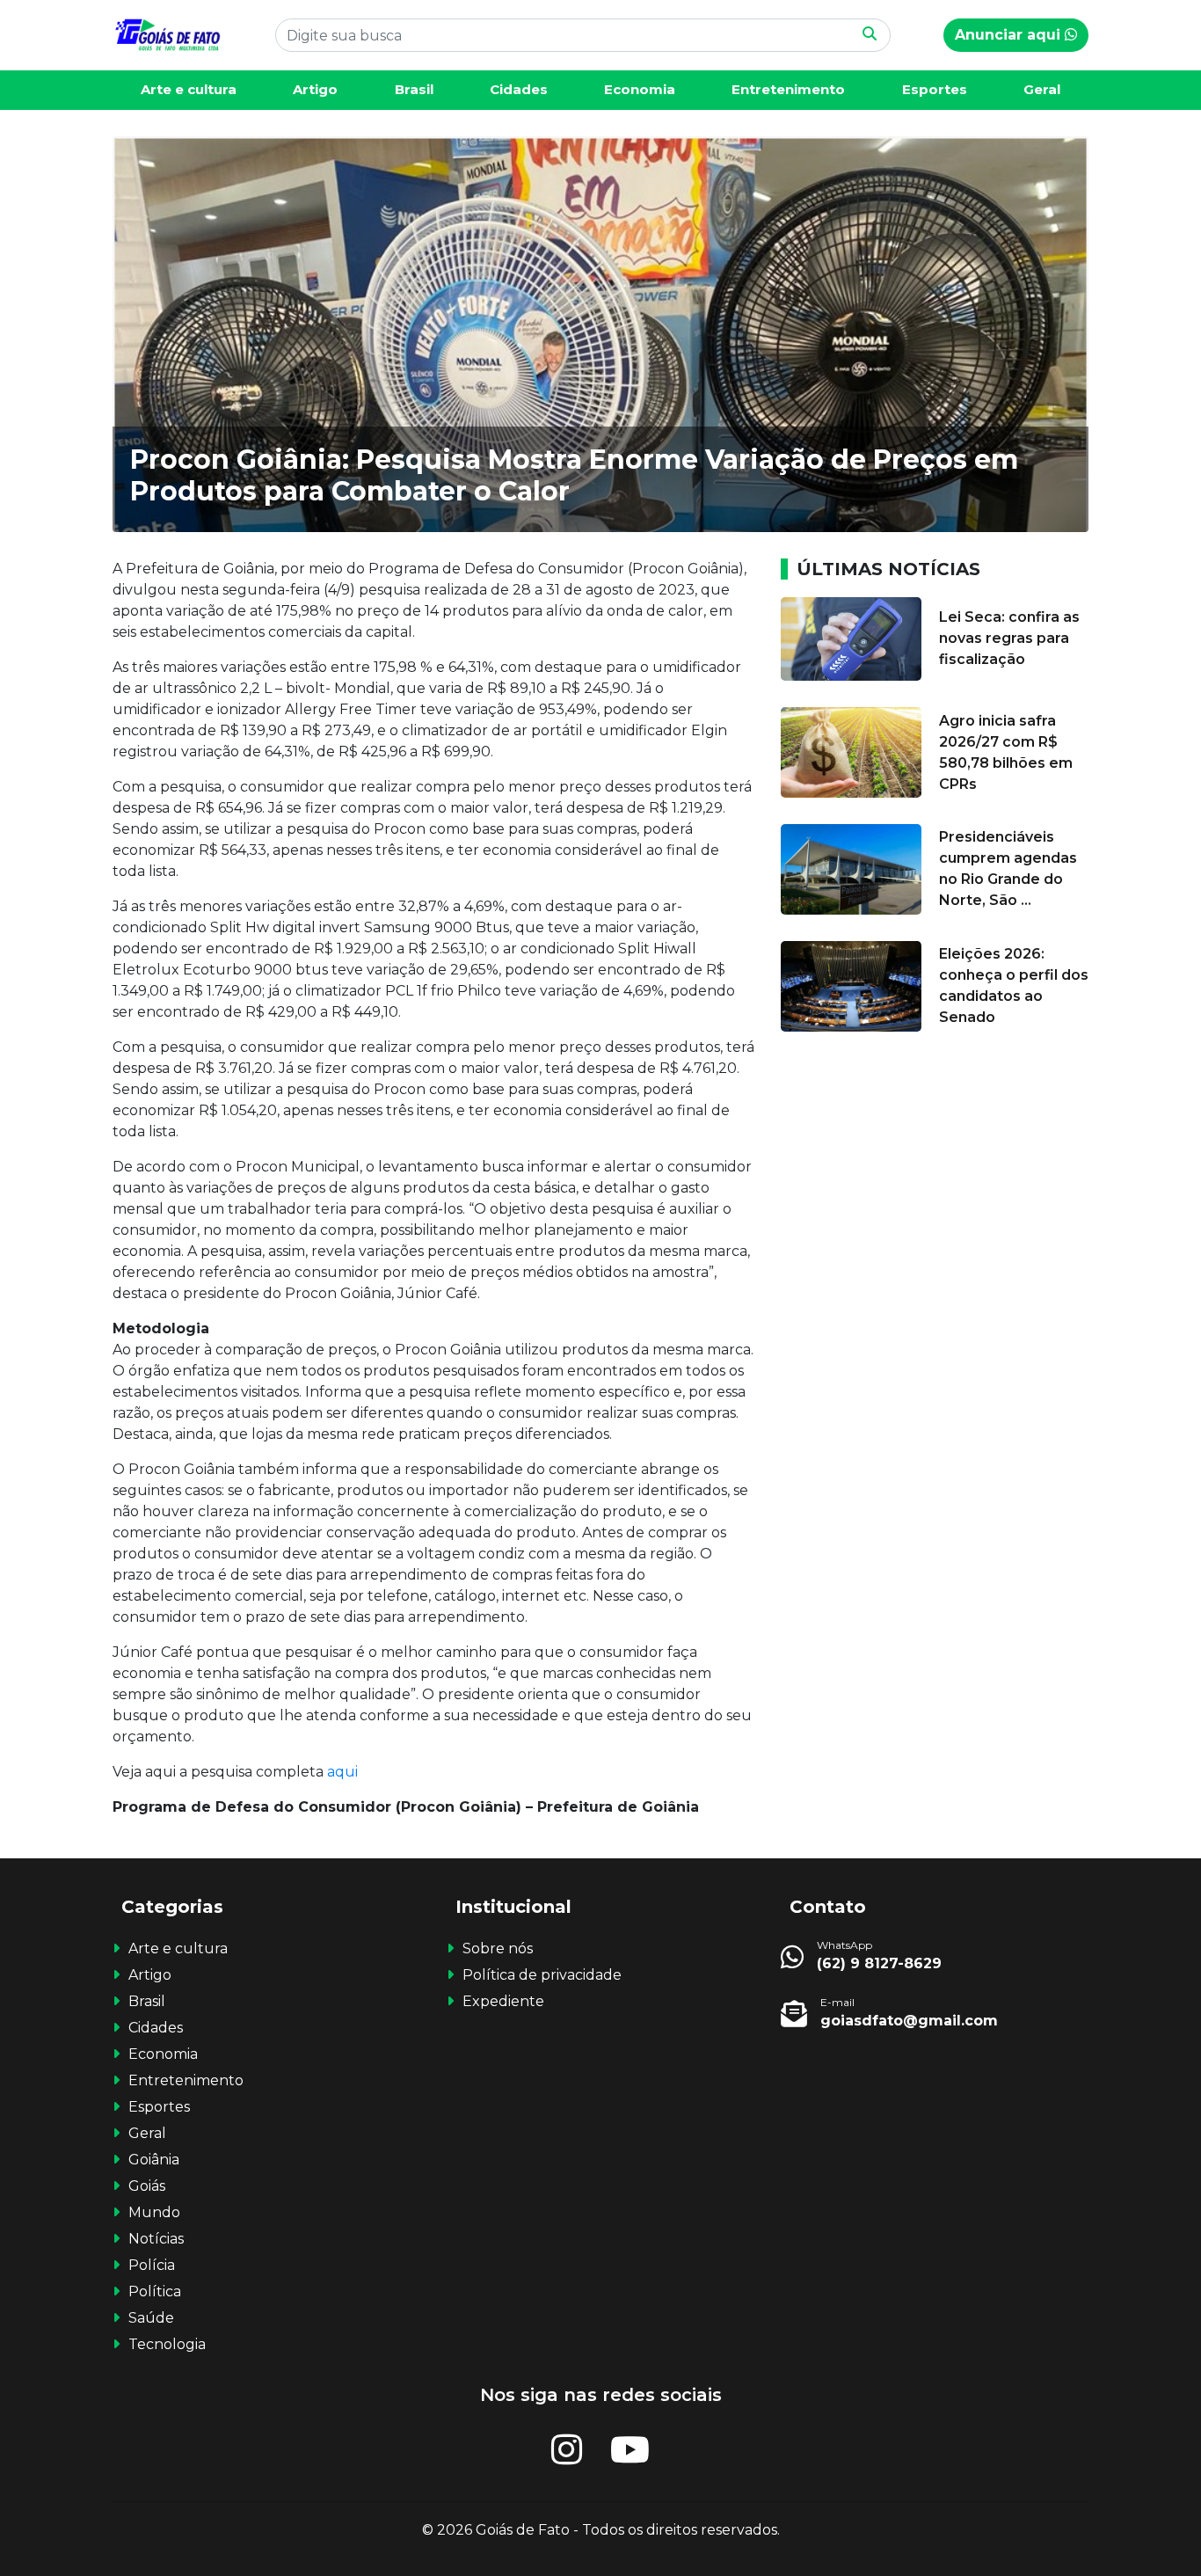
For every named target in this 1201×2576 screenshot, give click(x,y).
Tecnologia (167, 2344)
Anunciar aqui (1010, 35)
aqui (341, 1772)
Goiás (147, 2186)
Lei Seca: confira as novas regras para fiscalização (1009, 638)
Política (155, 2291)
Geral (1042, 89)
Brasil (414, 89)
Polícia (152, 2265)
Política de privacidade (542, 1975)
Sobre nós (498, 1948)
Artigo (315, 89)
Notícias (156, 2239)
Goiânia (154, 2160)
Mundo (154, 2212)
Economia (640, 89)
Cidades (519, 89)
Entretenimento (788, 89)
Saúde (151, 2318)
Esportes (935, 89)
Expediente (503, 2001)
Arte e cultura (189, 89)
